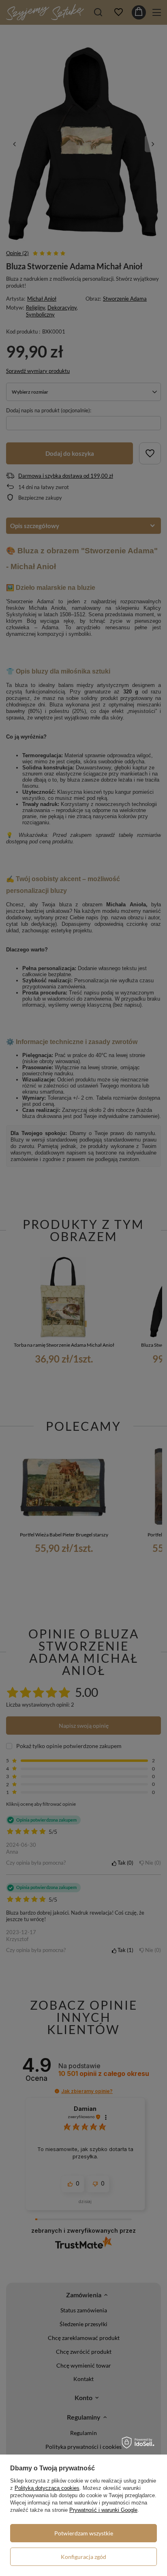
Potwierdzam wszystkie (84, 2533)
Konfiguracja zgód (83, 2557)
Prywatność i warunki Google (103, 2510)
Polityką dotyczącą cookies (47, 2488)
